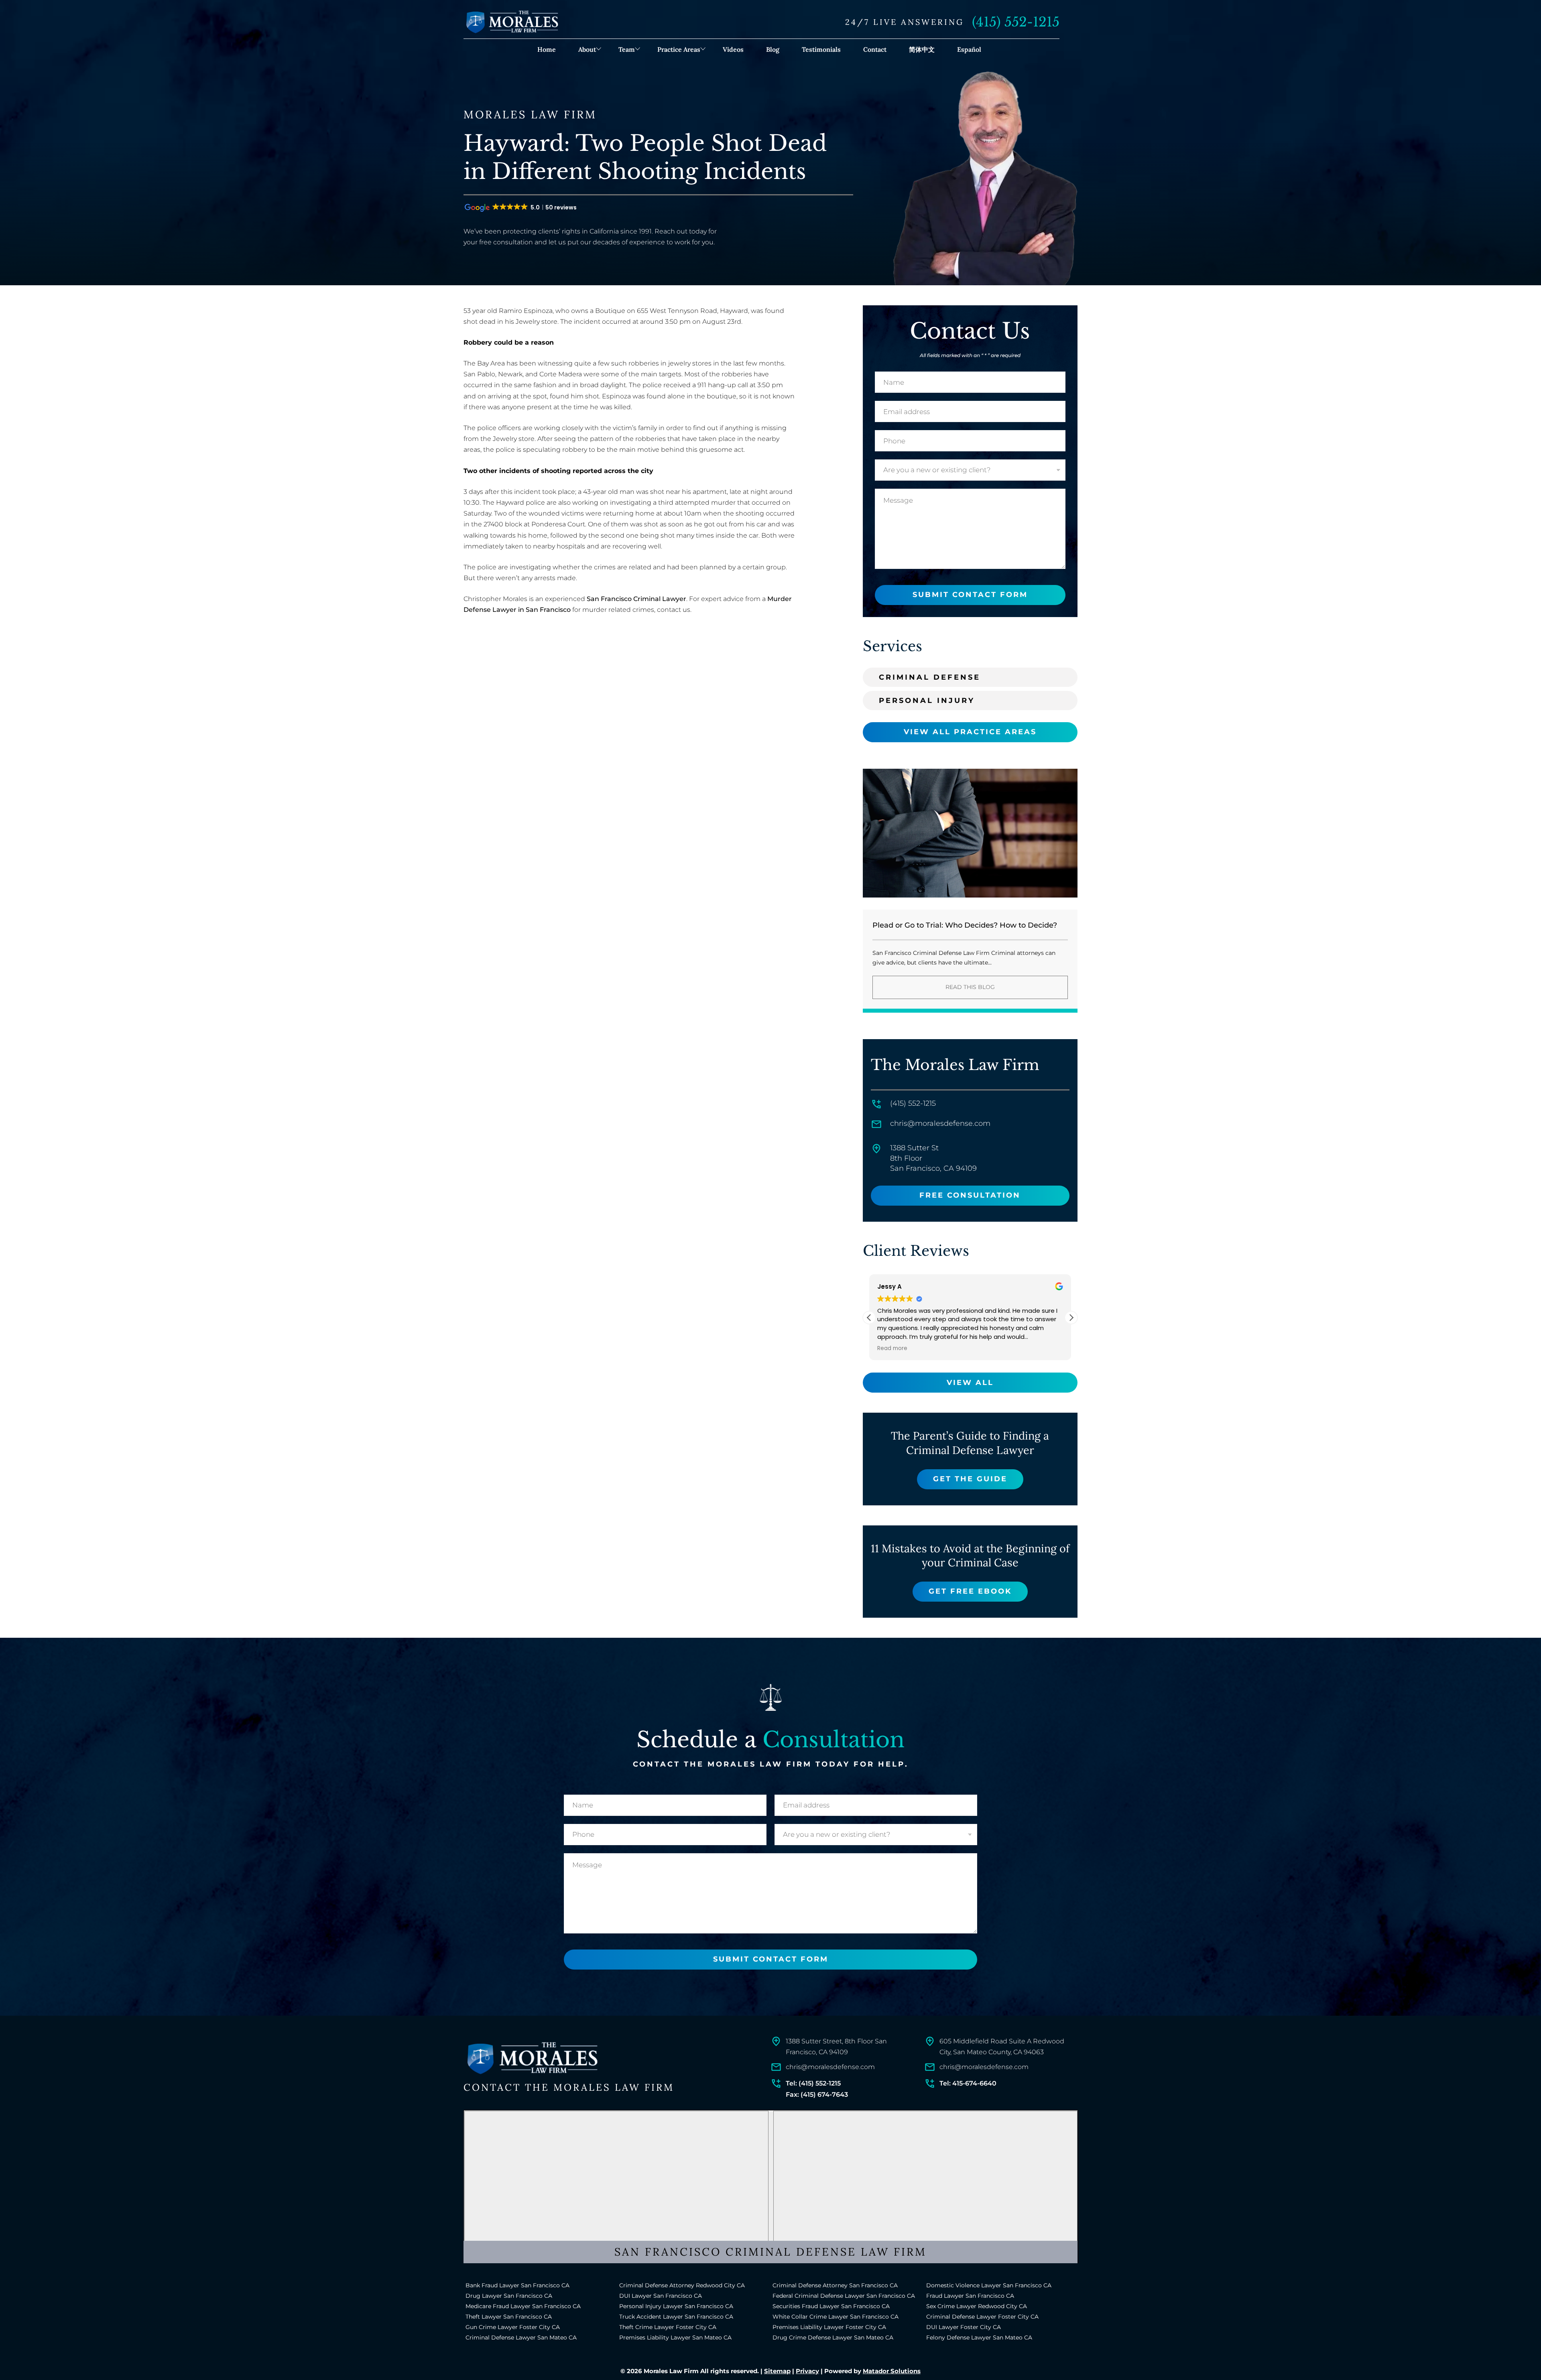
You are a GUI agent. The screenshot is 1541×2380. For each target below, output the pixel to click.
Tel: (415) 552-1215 (813, 2083)
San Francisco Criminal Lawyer (636, 599)
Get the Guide (970, 1479)
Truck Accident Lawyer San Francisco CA (676, 2317)
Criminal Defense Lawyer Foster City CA (982, 2317)
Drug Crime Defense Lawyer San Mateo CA (833, 2337)
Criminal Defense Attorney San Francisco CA (835, 2285)
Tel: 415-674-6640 (968, 2083)
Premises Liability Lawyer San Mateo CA (675, 2337)
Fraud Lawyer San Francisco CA (970, 2296)
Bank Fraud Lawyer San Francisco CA (517, 2285)
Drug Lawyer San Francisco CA (509, 2296)
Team (627, 49)
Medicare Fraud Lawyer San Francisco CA (523, 2306)
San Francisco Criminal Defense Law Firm (770, 2252)
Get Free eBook (970, 1591)
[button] (1071, 1318)
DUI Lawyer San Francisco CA (661, 2296)
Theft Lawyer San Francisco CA (509, 2317)
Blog (773, 49)
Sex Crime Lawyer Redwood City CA (977, 2306)
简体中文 (922, 49)
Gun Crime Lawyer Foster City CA (513, 2327)
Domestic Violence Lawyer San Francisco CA (989, 2285)
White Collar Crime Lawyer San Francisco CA (836, 2317)
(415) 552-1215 (1016, 22)
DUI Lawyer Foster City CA (964, 2327)
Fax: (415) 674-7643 (817, 2095)
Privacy (807, 2371)
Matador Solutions (892, 2371)
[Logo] (532, 2058)
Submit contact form (970, 595)
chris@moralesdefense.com (940, 1123)
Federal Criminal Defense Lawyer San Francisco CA (844, 2296)
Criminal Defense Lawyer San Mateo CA (521, 2337)
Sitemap (777, 2371)
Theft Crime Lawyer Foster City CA (668, 2327)
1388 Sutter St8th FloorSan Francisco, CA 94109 (933, 1158)
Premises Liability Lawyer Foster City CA (829, 2327)
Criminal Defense (930, 677)
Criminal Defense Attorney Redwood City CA (682, 2285)
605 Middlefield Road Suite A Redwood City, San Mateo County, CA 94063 (1002, 2047)
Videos (733, 49)
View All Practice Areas (970, 732)
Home (547, 49)
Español (969, 49)
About (587, 49)
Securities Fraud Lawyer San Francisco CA (831, 2306)
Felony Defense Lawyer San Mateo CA (979, 2337)
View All (970, 1383)
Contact (875, 49)
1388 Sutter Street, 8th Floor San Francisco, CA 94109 (836, 2047)
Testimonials (821, 49)
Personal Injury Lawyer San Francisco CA (676, 2306)
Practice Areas (679, 49)
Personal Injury (927, 701)
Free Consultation (970, 1195)
